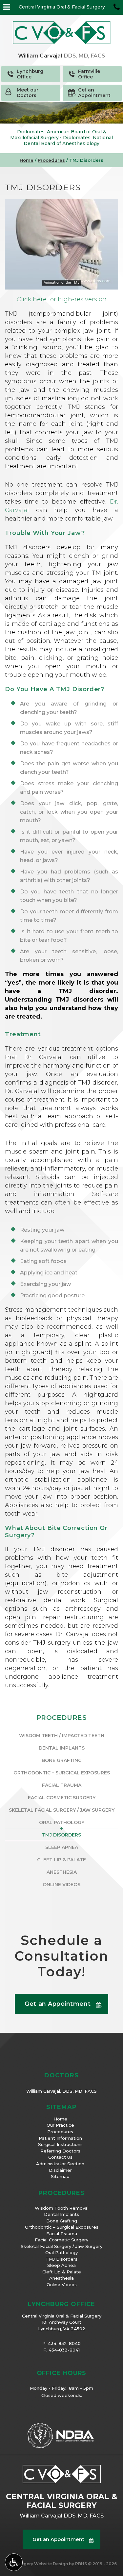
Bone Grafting (62, 1760)
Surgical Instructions (60, 2144)
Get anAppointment (94, 93)
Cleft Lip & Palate (61, 1860)
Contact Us (60, 2157)
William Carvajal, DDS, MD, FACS (61, 2091)
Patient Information (60, 2138)
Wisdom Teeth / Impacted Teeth (62, 1736)
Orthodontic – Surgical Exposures (62, 1773)
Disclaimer (60, 2170)
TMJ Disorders (61, 1835)
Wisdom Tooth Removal (62, 2208)
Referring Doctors (60, 2151)
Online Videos (61, 1885)
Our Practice (60, 2125)
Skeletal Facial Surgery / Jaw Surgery (62, 1810)
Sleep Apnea (62, 1847)
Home (27, 160)
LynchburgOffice (30, 74)
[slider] (61, 284)
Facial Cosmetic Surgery (62, 1798)
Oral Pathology (62, 1822)
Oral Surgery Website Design (37, 2564)
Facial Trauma (62, 1785)
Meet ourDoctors (28, 93)
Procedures (51, 160)
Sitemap (60, 2176)
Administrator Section (60, 2164)
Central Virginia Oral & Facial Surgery (62, 7)
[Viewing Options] (14, 2562)
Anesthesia (62, 1872)
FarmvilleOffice (89, 74)
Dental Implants (62, 1748)
